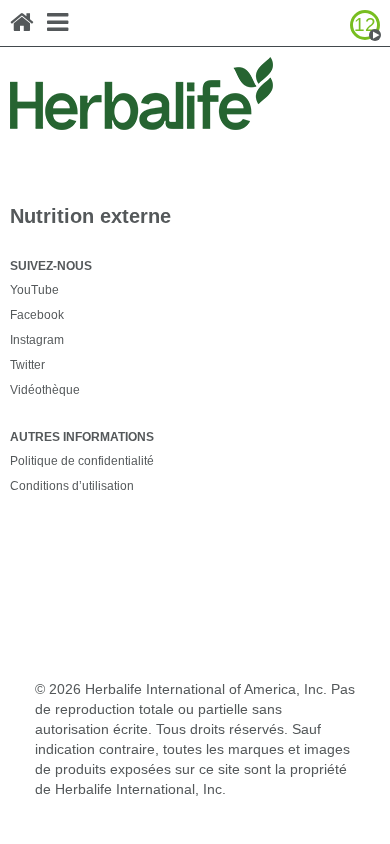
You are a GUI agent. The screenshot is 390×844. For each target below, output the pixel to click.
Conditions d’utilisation (72, 486)
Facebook (37, 315)
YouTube (34, 290)
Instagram (37, 340)
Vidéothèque (45, 390)
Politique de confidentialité (82, 461)
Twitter (27, 365)
